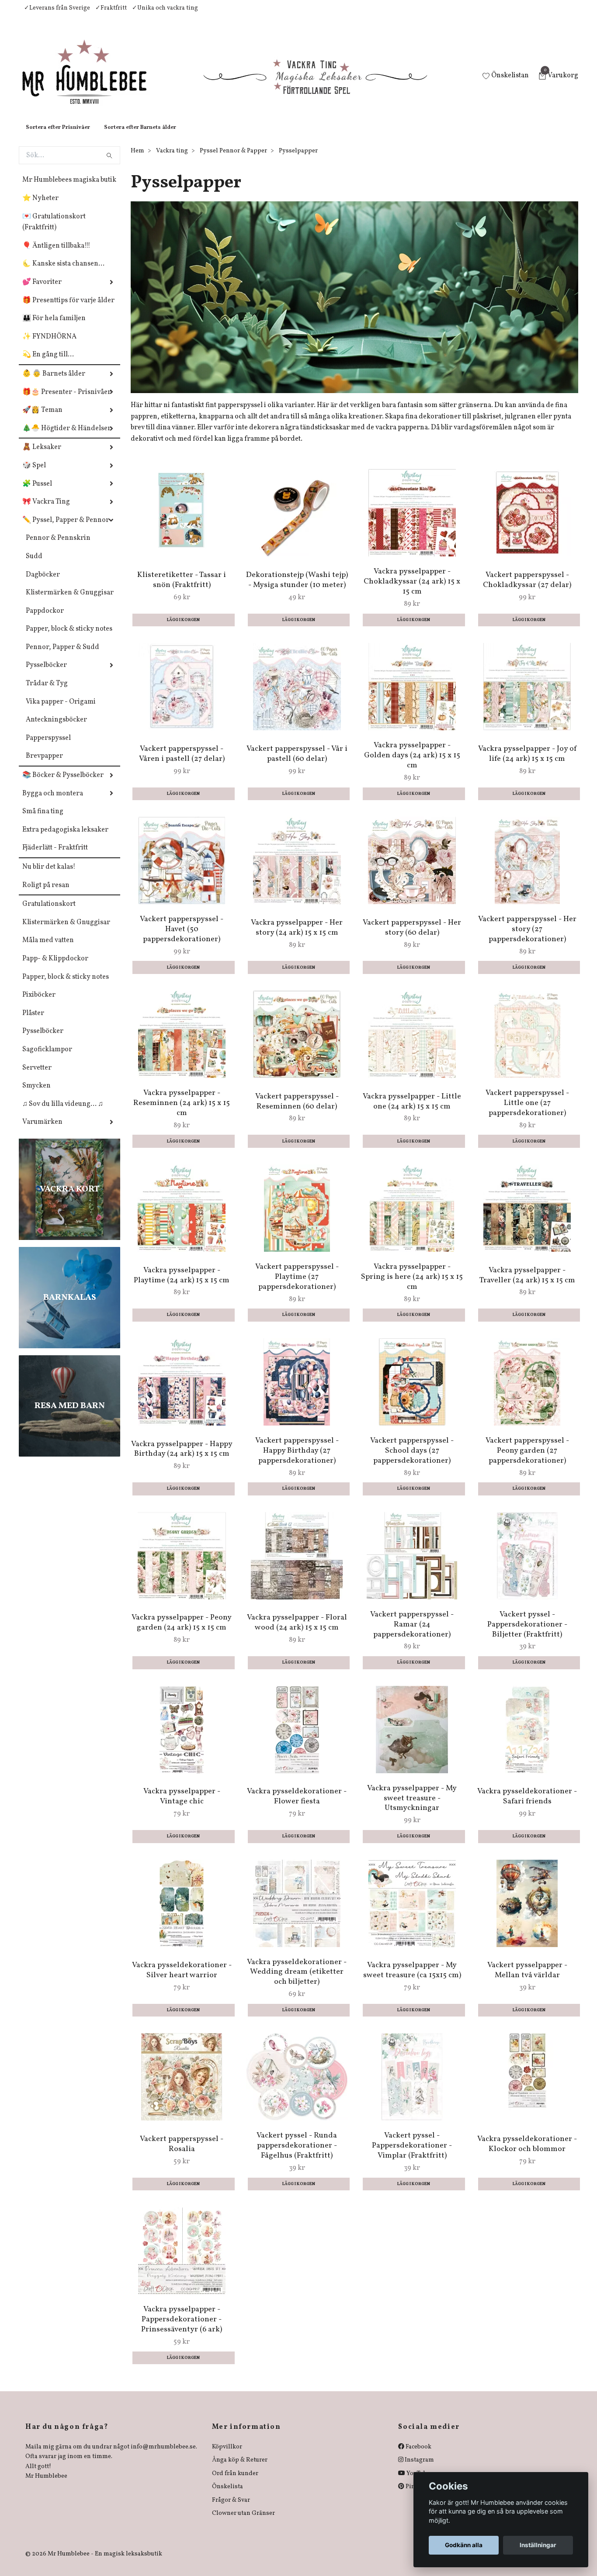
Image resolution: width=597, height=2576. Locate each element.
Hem (137, 160)
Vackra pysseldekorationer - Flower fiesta (297, 1805)
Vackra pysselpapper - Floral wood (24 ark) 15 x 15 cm (297, 1631)
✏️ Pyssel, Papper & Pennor (66, 529)
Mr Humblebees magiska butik (69, 189)
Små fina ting (43, 820)
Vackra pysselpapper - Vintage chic (182, 1805)
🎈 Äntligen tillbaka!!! (56, 255)
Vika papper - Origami (61, 711)
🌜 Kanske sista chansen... (63, 273)
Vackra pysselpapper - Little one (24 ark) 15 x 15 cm (412, 1110)
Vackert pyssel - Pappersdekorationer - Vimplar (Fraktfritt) (412, 2154)
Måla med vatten (48, 949)
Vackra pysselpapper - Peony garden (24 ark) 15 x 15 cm (182, 1631)
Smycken (36, 1095)
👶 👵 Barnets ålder (54, 383)
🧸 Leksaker (42, 456)
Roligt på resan (46, 894)
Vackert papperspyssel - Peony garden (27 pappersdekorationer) (527, 1459)
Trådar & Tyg (47, 692)
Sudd (34, 565)
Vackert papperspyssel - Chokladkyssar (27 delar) (527, 589)
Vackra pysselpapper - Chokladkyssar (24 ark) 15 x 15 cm (412, 590)
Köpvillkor (227, 2456)
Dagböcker (43, 584)
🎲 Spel (34, 474)
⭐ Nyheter (40, 207)
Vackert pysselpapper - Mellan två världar (527, 1979)
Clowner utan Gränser (243, 2522)
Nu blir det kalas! (49, 876)
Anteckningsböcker (56, 729)
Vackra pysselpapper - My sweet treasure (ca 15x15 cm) (412, 1979)
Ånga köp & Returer (240, 2469)
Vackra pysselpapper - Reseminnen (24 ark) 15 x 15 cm (182, 1112)
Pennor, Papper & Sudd (62, 656)
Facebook (418, 2456)
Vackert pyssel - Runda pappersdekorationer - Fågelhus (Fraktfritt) (297, 2154)
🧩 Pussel (37, 493)
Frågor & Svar (231, 2509)
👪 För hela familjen (54, 327)
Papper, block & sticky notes (69, 638)
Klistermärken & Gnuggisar (70, 601)
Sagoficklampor (47, 1058)
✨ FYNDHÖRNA (49, 345)
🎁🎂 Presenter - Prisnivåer (67, 401)
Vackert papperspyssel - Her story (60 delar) (412, 936)
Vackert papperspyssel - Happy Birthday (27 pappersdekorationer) (297, 1459)
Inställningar (538, 2545)
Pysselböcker (46, 674)
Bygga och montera (53, 802)
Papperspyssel (48, 747)
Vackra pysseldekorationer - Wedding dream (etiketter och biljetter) (297, 1981)
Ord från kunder (235, 2482)
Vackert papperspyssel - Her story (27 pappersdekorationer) (527, 938)
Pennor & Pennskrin (58, 547)
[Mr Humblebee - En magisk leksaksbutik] (92, 81)
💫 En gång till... (48, 363)
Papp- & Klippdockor (55, 967)
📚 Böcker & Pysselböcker (63, 784)
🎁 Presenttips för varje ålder (68, 309)
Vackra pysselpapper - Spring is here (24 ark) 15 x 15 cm (412, 1286)
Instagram (419, 2469)
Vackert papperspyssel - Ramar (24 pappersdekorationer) (412, 1633)
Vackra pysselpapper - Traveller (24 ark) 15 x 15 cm (527, 1284)
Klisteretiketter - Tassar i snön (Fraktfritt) (182, 589)
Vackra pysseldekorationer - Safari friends (527, 1805)
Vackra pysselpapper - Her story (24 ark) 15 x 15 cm (297, 936)
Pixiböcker (39, 1004)
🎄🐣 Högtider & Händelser (67, 437)
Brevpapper (44, 765)
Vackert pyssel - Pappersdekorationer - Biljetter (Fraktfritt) (527, 1633)
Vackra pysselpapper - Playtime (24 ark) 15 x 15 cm (182, 1284)
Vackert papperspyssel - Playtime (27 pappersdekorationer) (297, 1286)
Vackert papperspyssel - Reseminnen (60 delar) (297, 1110)
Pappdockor (45, 620)
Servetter (37, 1077)
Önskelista (227, 2495)
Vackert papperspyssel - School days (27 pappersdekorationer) (412, 1459)
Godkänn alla (464, 2545)
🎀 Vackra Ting (46, 511)
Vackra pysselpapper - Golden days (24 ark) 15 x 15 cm (412, 764)
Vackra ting (172, 160)
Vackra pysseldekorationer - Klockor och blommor (527, 2153)
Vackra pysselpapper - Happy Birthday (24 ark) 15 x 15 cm (182, 1458)
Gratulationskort (49, 913)
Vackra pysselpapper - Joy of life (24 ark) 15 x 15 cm (527, 763)
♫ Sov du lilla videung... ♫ (63, 1113)
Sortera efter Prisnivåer (58, 136)
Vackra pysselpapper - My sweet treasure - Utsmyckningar (412, 1807)
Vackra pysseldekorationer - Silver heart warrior (182, 1979)
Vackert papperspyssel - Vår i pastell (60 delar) (297, 763)
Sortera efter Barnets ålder (140, 136)
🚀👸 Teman (42, 419)
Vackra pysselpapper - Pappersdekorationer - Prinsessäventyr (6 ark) (182, 2328)
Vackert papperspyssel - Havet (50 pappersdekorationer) (182, 938)
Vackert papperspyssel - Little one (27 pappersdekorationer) (527, 1112)
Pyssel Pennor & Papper (233, 160)
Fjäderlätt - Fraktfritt (55, 856)
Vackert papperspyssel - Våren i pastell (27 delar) (182, 763)
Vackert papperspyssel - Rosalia (182, 2153)
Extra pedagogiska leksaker (65, 839)
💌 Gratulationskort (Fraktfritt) (54, 231)
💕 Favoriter (42, 291)
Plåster (33, 1022)
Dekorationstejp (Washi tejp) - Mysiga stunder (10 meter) (297, 589)
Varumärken (42, 1131)
